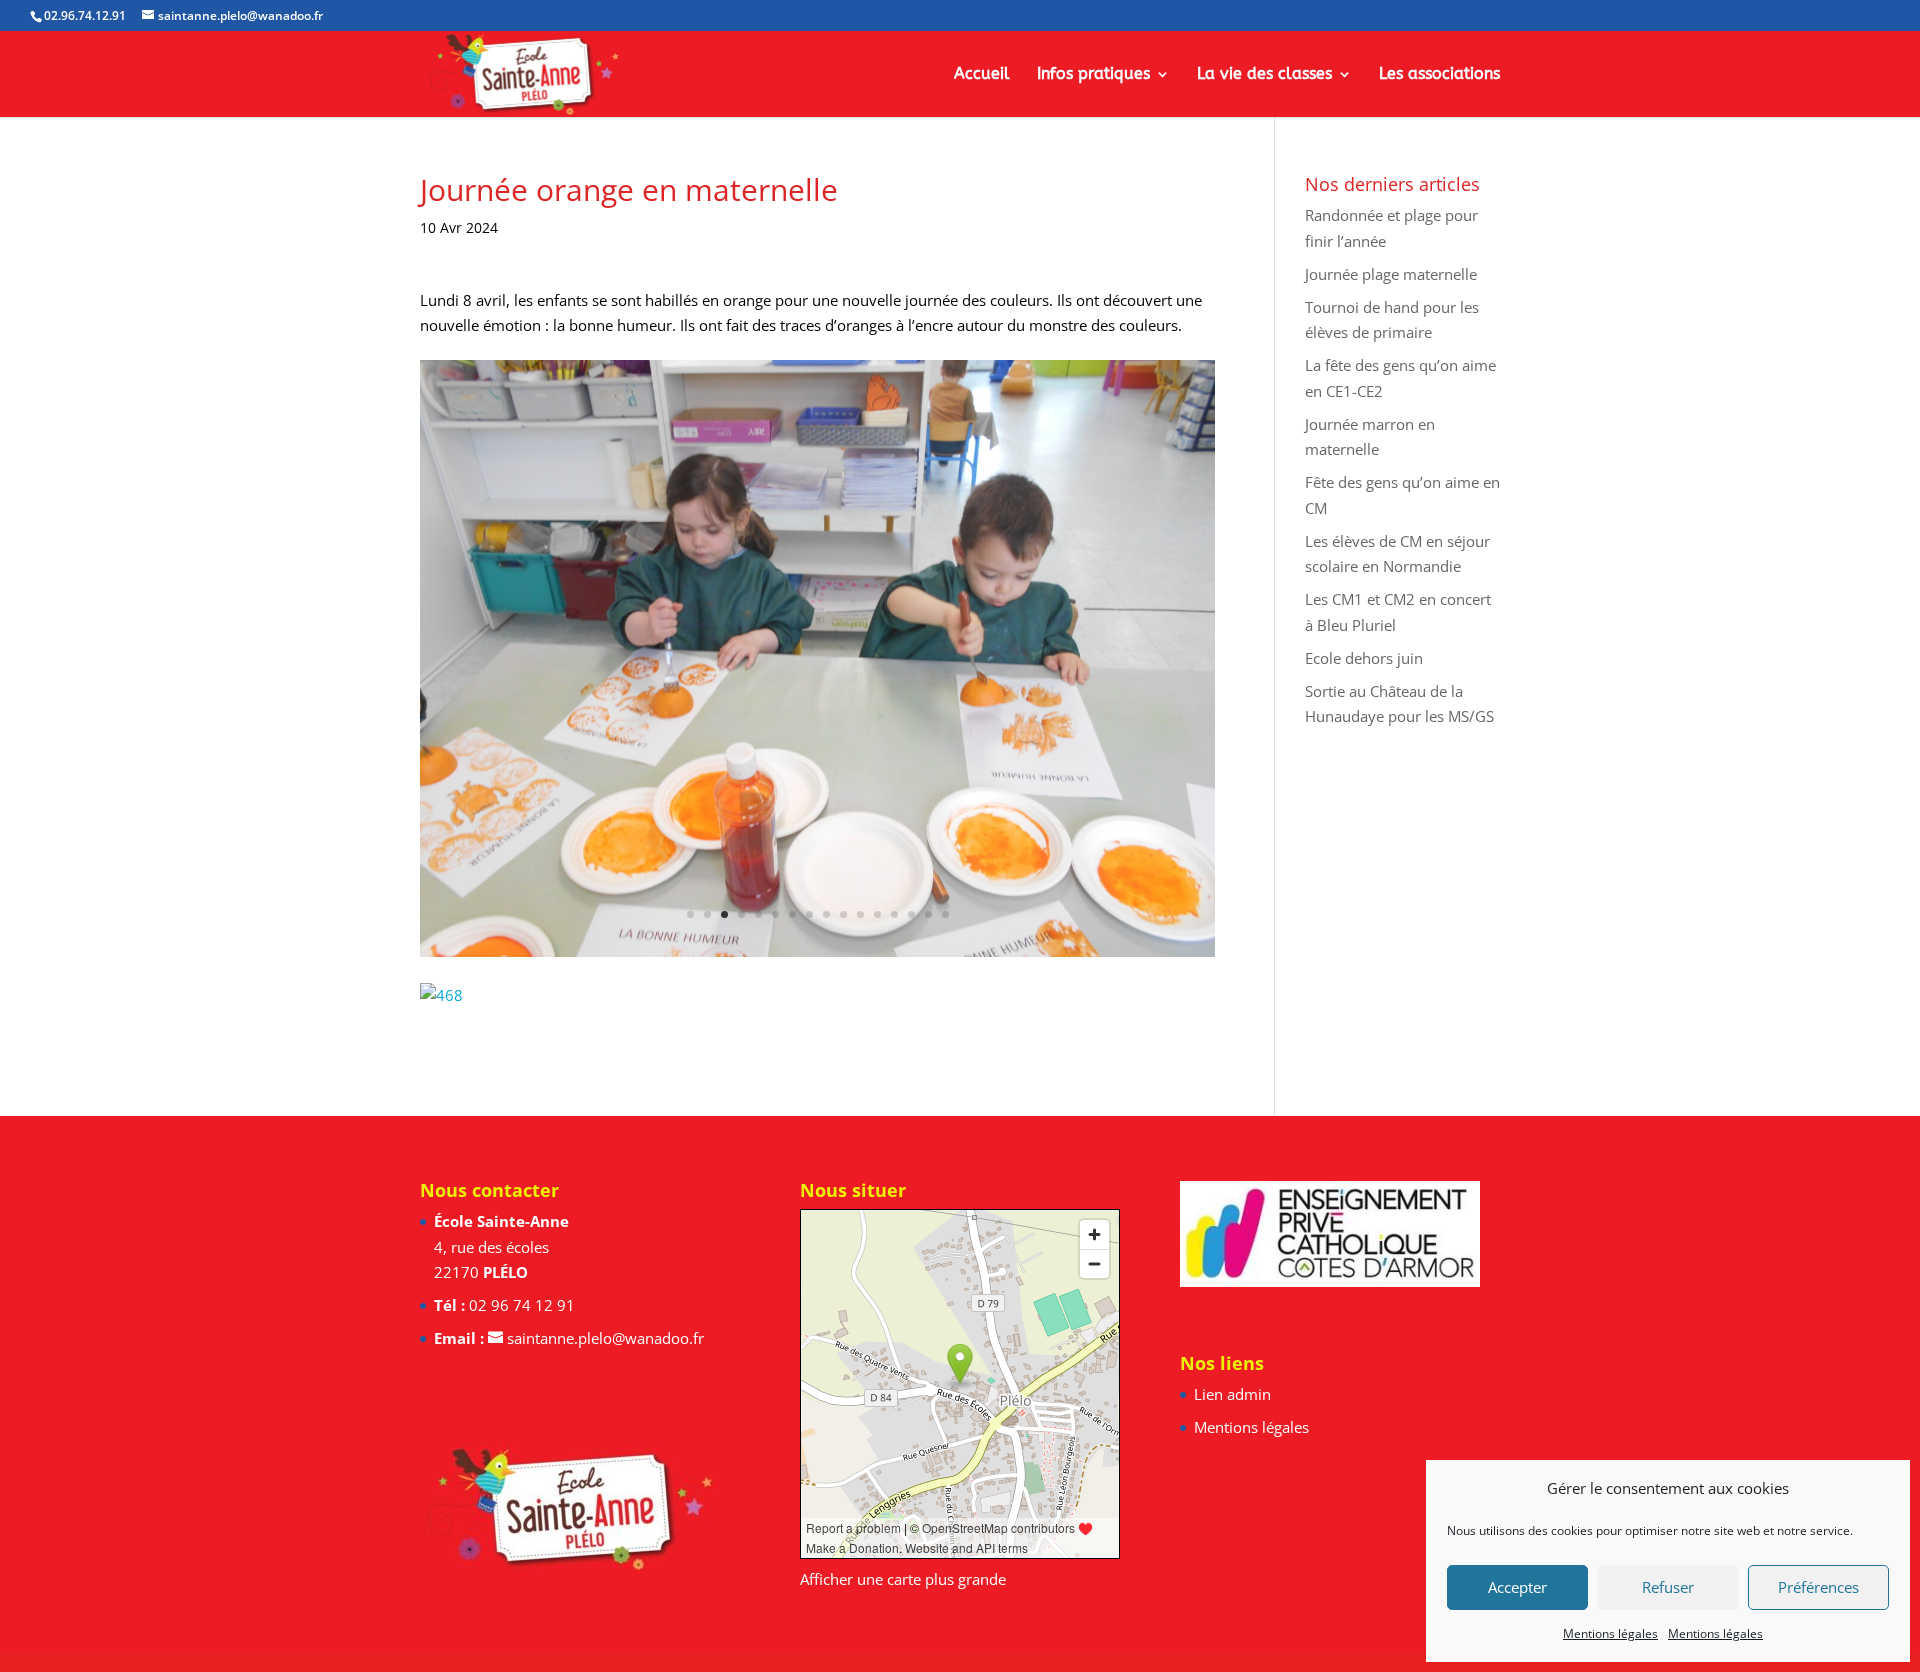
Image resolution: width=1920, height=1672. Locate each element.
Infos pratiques (1093, 75)
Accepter (1517, 1587)
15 (928, 914)
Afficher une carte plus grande (903, 1579)
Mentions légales (1610, 1633)
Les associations (1439, 75)
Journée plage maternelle (1391, 274)
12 (877, 914)
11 (860, 914)
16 (945, 914)
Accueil (982, 75)
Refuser (1668, 1587)
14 (911, 914)
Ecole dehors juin (1364, 658)
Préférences (1818, 1587)
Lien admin (1232, 1394)
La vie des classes (1264, 75)
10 (843, 914)
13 (894, 914)
